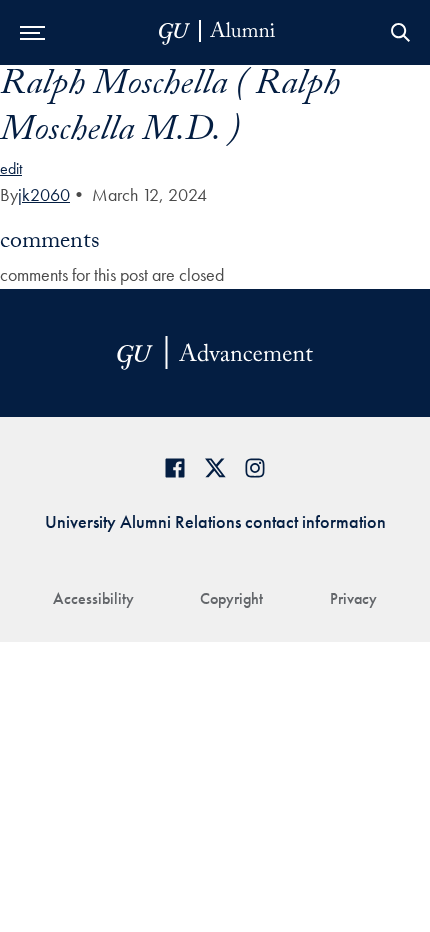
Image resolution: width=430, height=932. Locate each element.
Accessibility (93, 598)
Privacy (353, 598)
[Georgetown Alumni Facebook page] (175, 467)
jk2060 (44, 194)
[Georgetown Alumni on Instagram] (255, 467)
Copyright (231, 598)
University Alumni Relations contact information (215, 521)
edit (11, 168)
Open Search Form (400, 32)
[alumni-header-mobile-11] (217, 32)
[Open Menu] (32, 32)
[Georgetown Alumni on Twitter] (215, 467)
